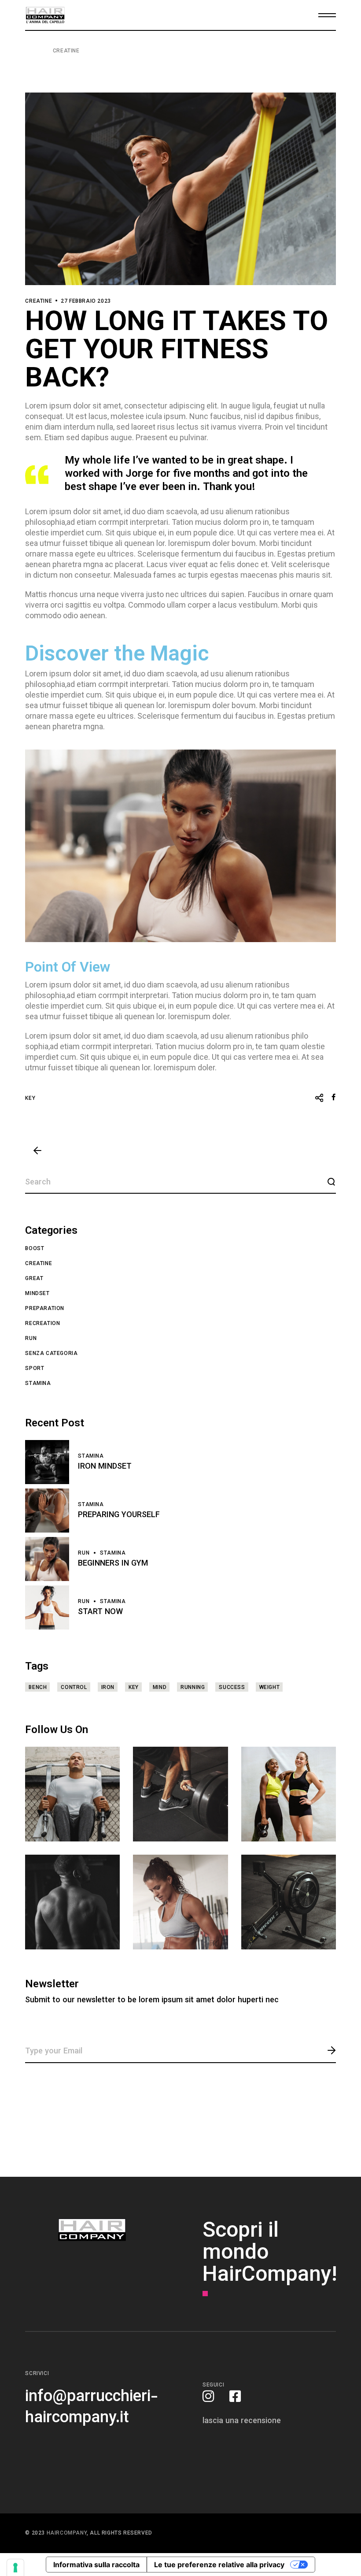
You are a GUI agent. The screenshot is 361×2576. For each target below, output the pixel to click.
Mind (160, 1688)
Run (31, 1339)
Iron (108, 1688)
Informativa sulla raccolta (96, 2565)
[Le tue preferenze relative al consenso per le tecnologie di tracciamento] (15, 2568)
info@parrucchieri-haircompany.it (92, 2408)
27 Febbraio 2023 (86, 301)
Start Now (100, 1612)
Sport (35, 1369)
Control (74, 1688)
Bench (38, 1688)
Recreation (42, 1324)
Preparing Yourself (119, 1515)
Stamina (38, 1384)
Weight (270, 1688)
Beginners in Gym (113, 1564)
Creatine (66, 51)
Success (232, 1688)
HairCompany (67, 2533)
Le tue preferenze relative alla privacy (219, 2565)
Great (34, 1279)
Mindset (37, 1294)
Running (193, 1688)
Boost (35, 1249)
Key (30, 1099)
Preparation (45, 1309)
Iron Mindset (105, 1467)
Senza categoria (51, 1354)
